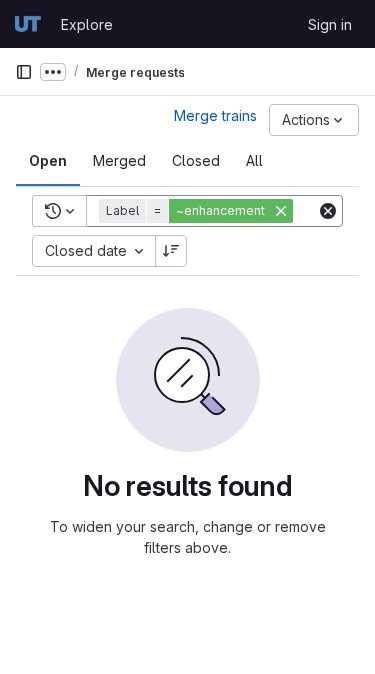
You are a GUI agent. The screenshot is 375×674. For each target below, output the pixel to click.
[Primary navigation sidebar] (24, 72)
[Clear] (328, 211)
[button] (198, 211)
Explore (87, 24)
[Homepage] (28, 24)
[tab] (48, 161)
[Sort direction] (171, 251)
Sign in (330, 24)
